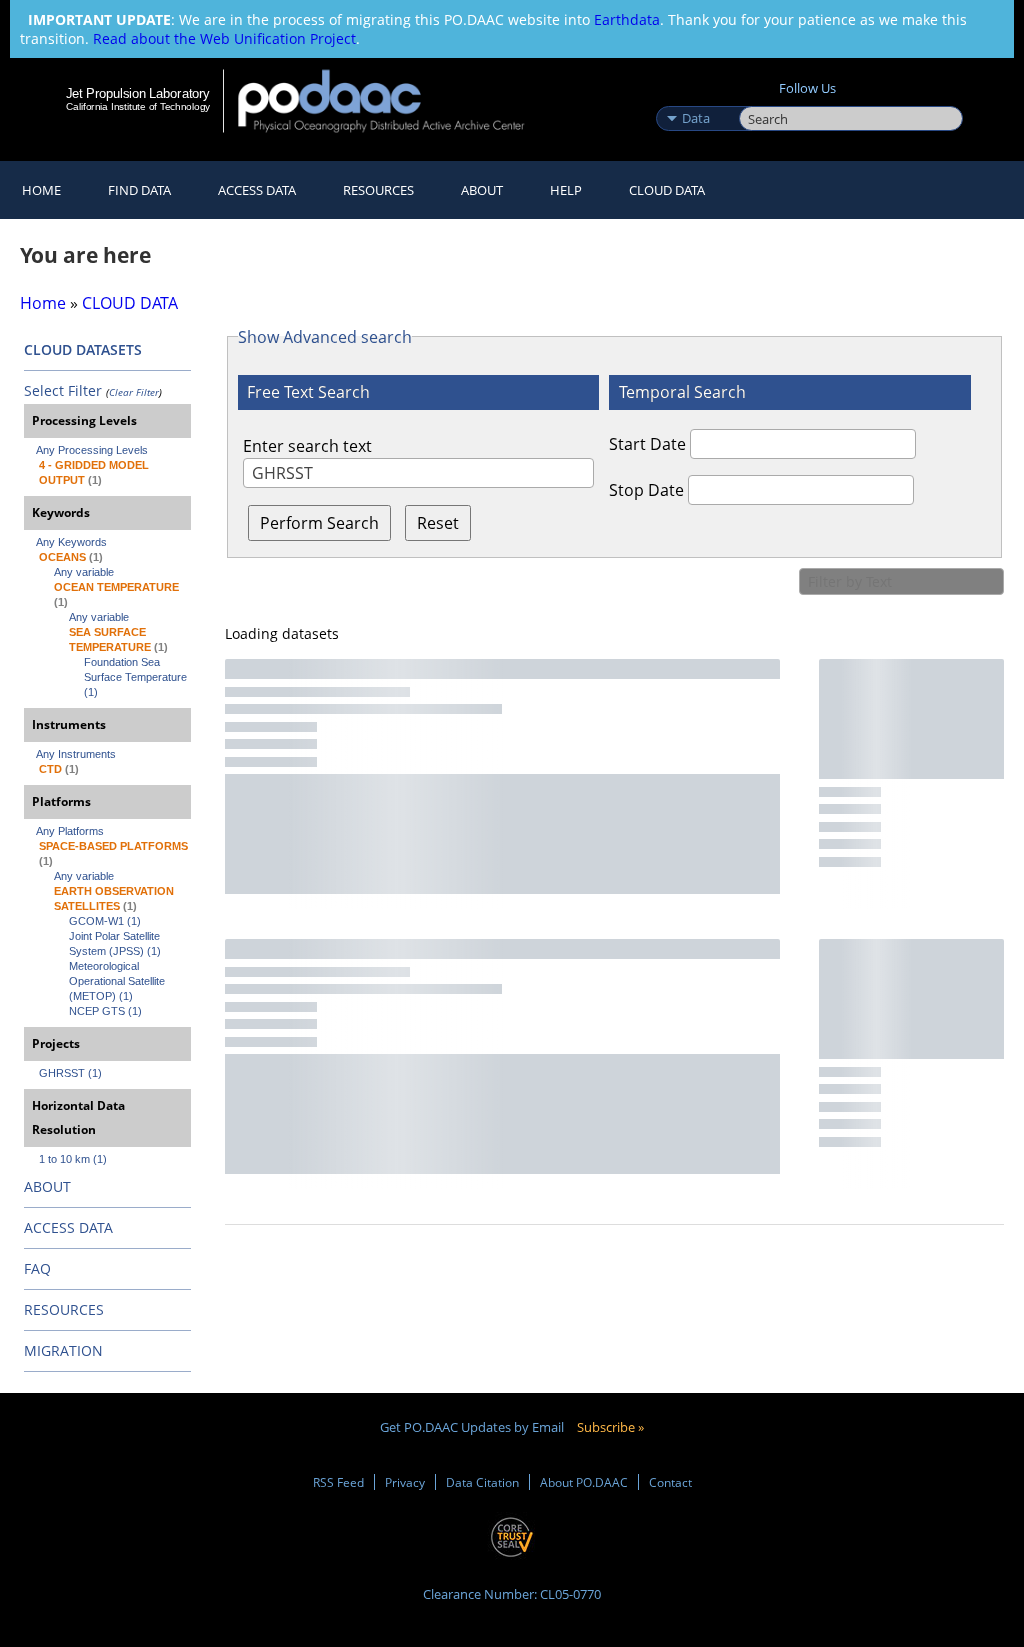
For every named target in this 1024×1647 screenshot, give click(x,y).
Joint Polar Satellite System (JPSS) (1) (116, 943)
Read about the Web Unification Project (224, 38)
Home (41, 190)
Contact (670, 1482)
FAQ (37, 1268)
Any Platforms (70, 831)
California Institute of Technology (138, 106)
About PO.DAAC (584, 1482)
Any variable (84, 572)
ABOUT (47, 1186)
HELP (566, 190)
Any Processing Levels (92, 450)
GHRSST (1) (70, 1073)
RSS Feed (338, 1482)
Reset (438, 523)
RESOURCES (378, 190)
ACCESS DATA (68, 1227)
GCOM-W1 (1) (105, 921)
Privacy (405, 1482)
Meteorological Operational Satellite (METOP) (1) (118, 981)
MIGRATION (63, 1350)
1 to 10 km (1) (73, 1159)
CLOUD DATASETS (83, 349)
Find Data (139, 190)
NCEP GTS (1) (105, 1011)
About (482, 190)
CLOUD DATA (667, 190)
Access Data (257, 190)
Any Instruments (76, 754)
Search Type (695, 97)
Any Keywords (71, 542)
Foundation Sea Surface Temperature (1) (137, 677)
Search (761, 97)
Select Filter (63, 390)
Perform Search (319, 523)
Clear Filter (134, 392)
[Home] (394, 100)
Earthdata (627, 19)
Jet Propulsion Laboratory (138, 93)
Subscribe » (610, 1427)
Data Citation (482, 1482)
